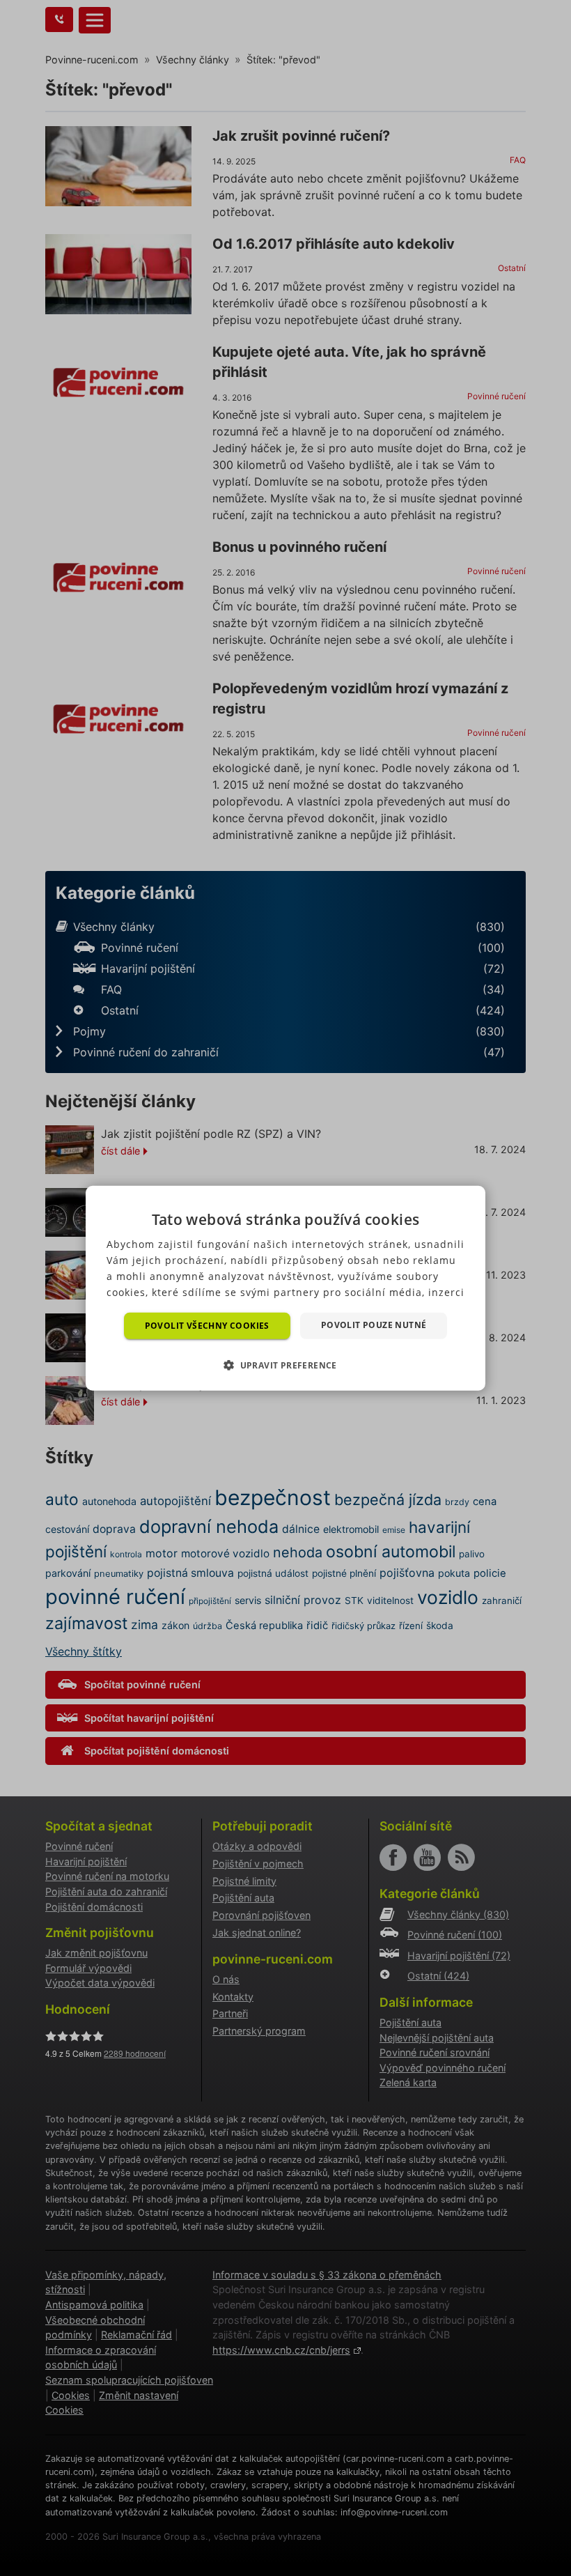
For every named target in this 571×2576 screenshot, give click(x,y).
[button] (285, 1365)
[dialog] (285, 1288)
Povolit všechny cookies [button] (207, 1325)
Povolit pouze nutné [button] (374, 1324)
